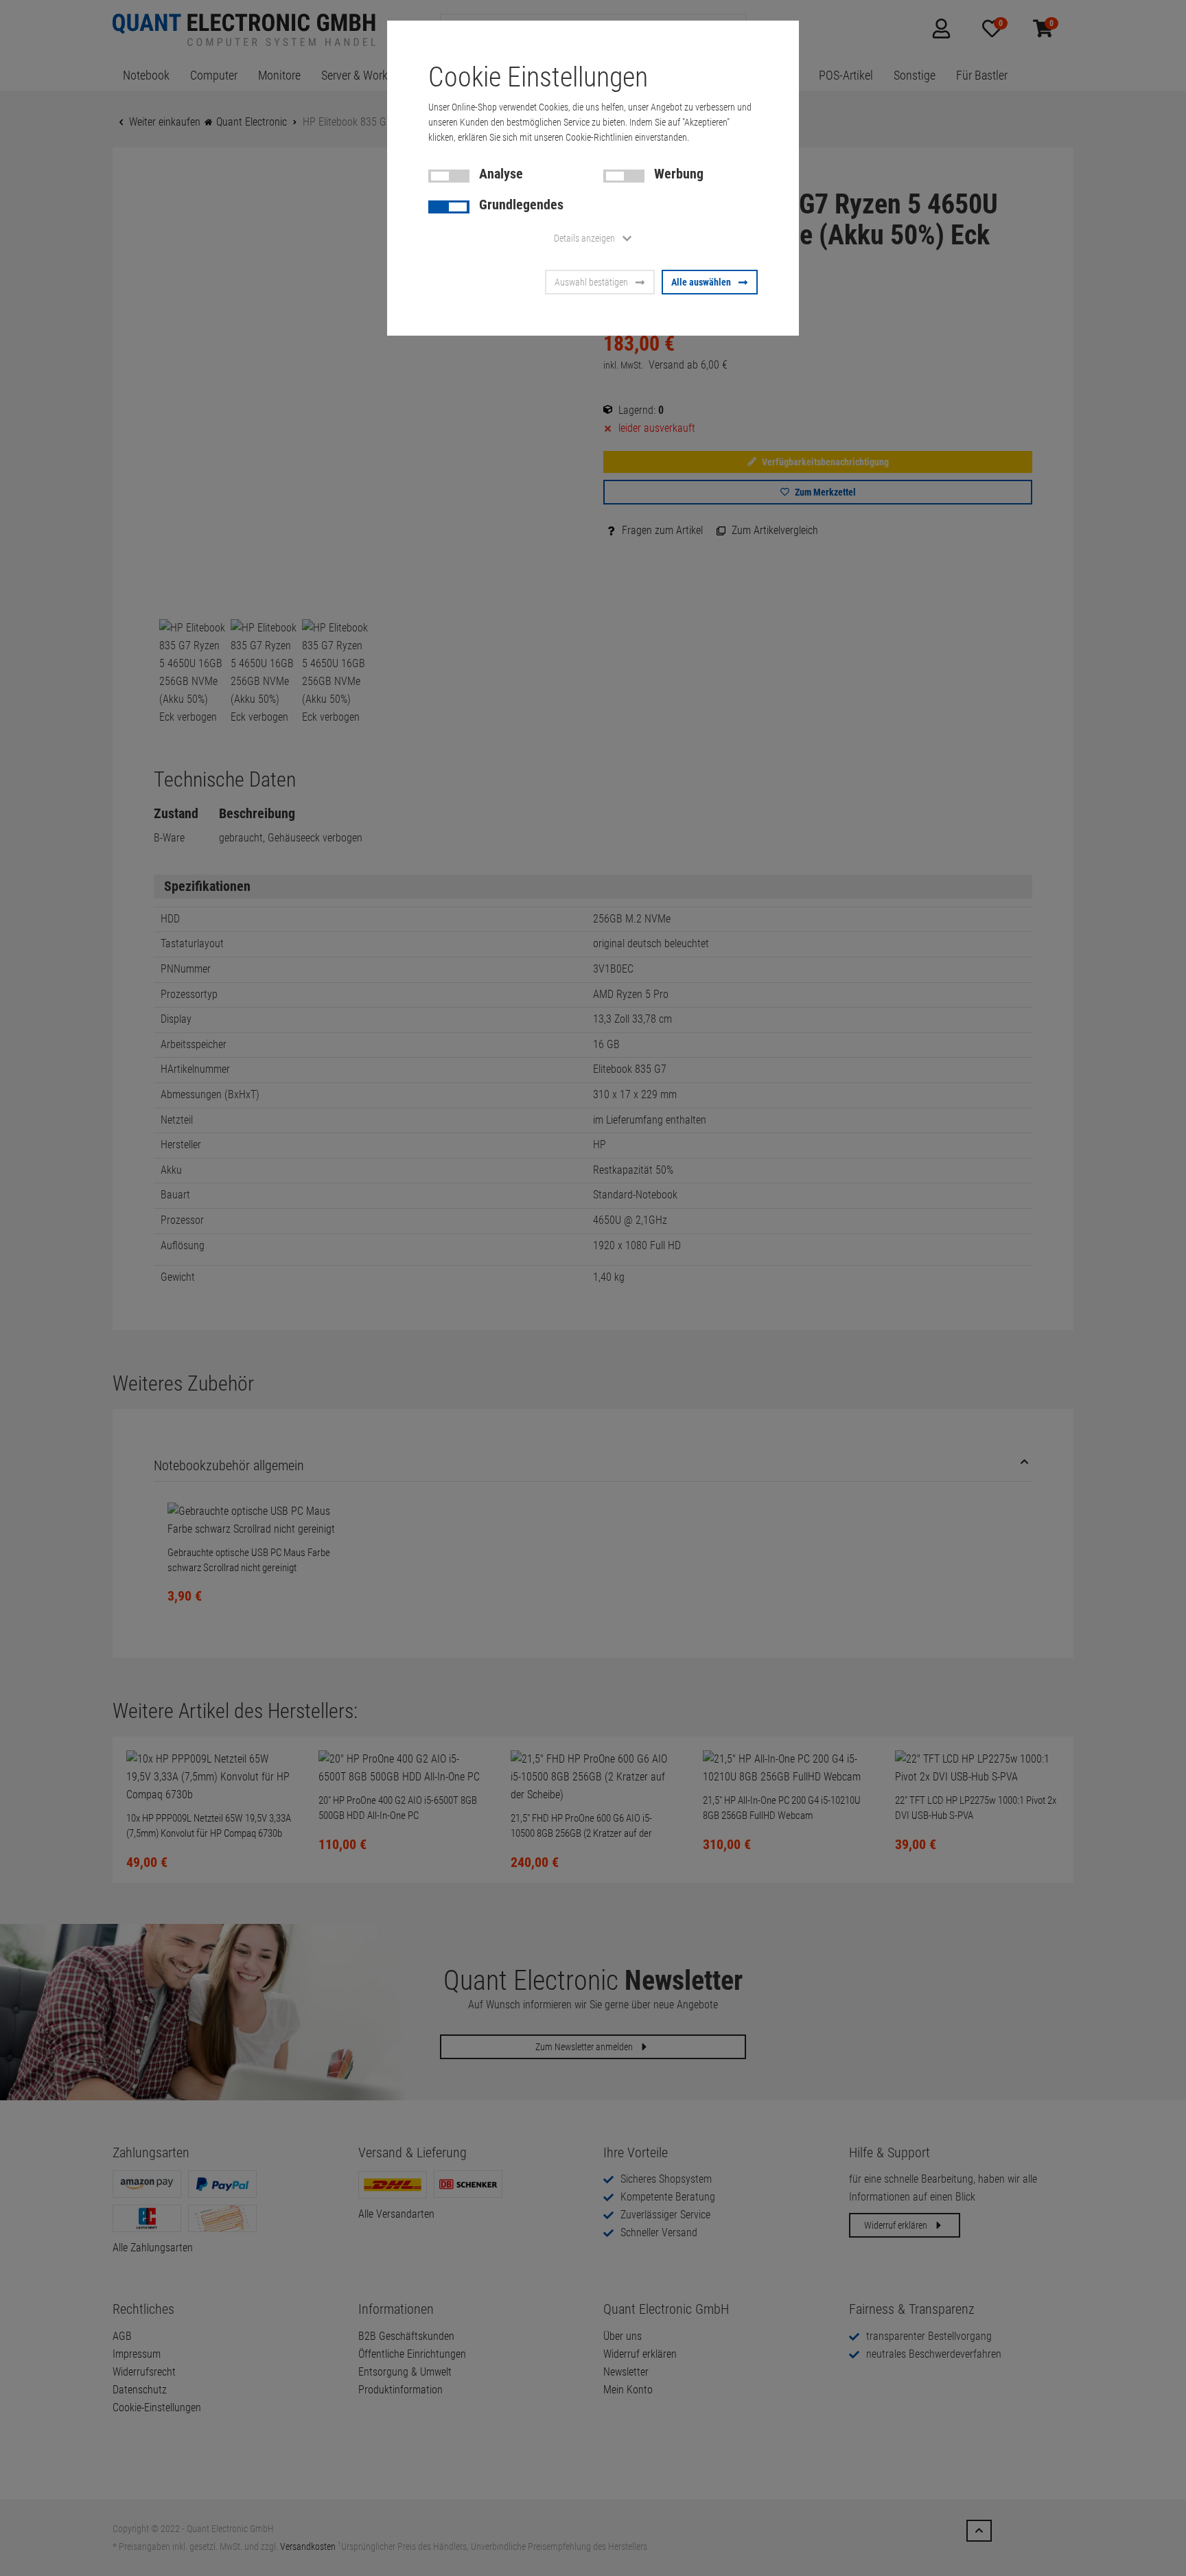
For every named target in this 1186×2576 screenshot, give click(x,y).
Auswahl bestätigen (591, 282)
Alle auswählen (701, 282)
